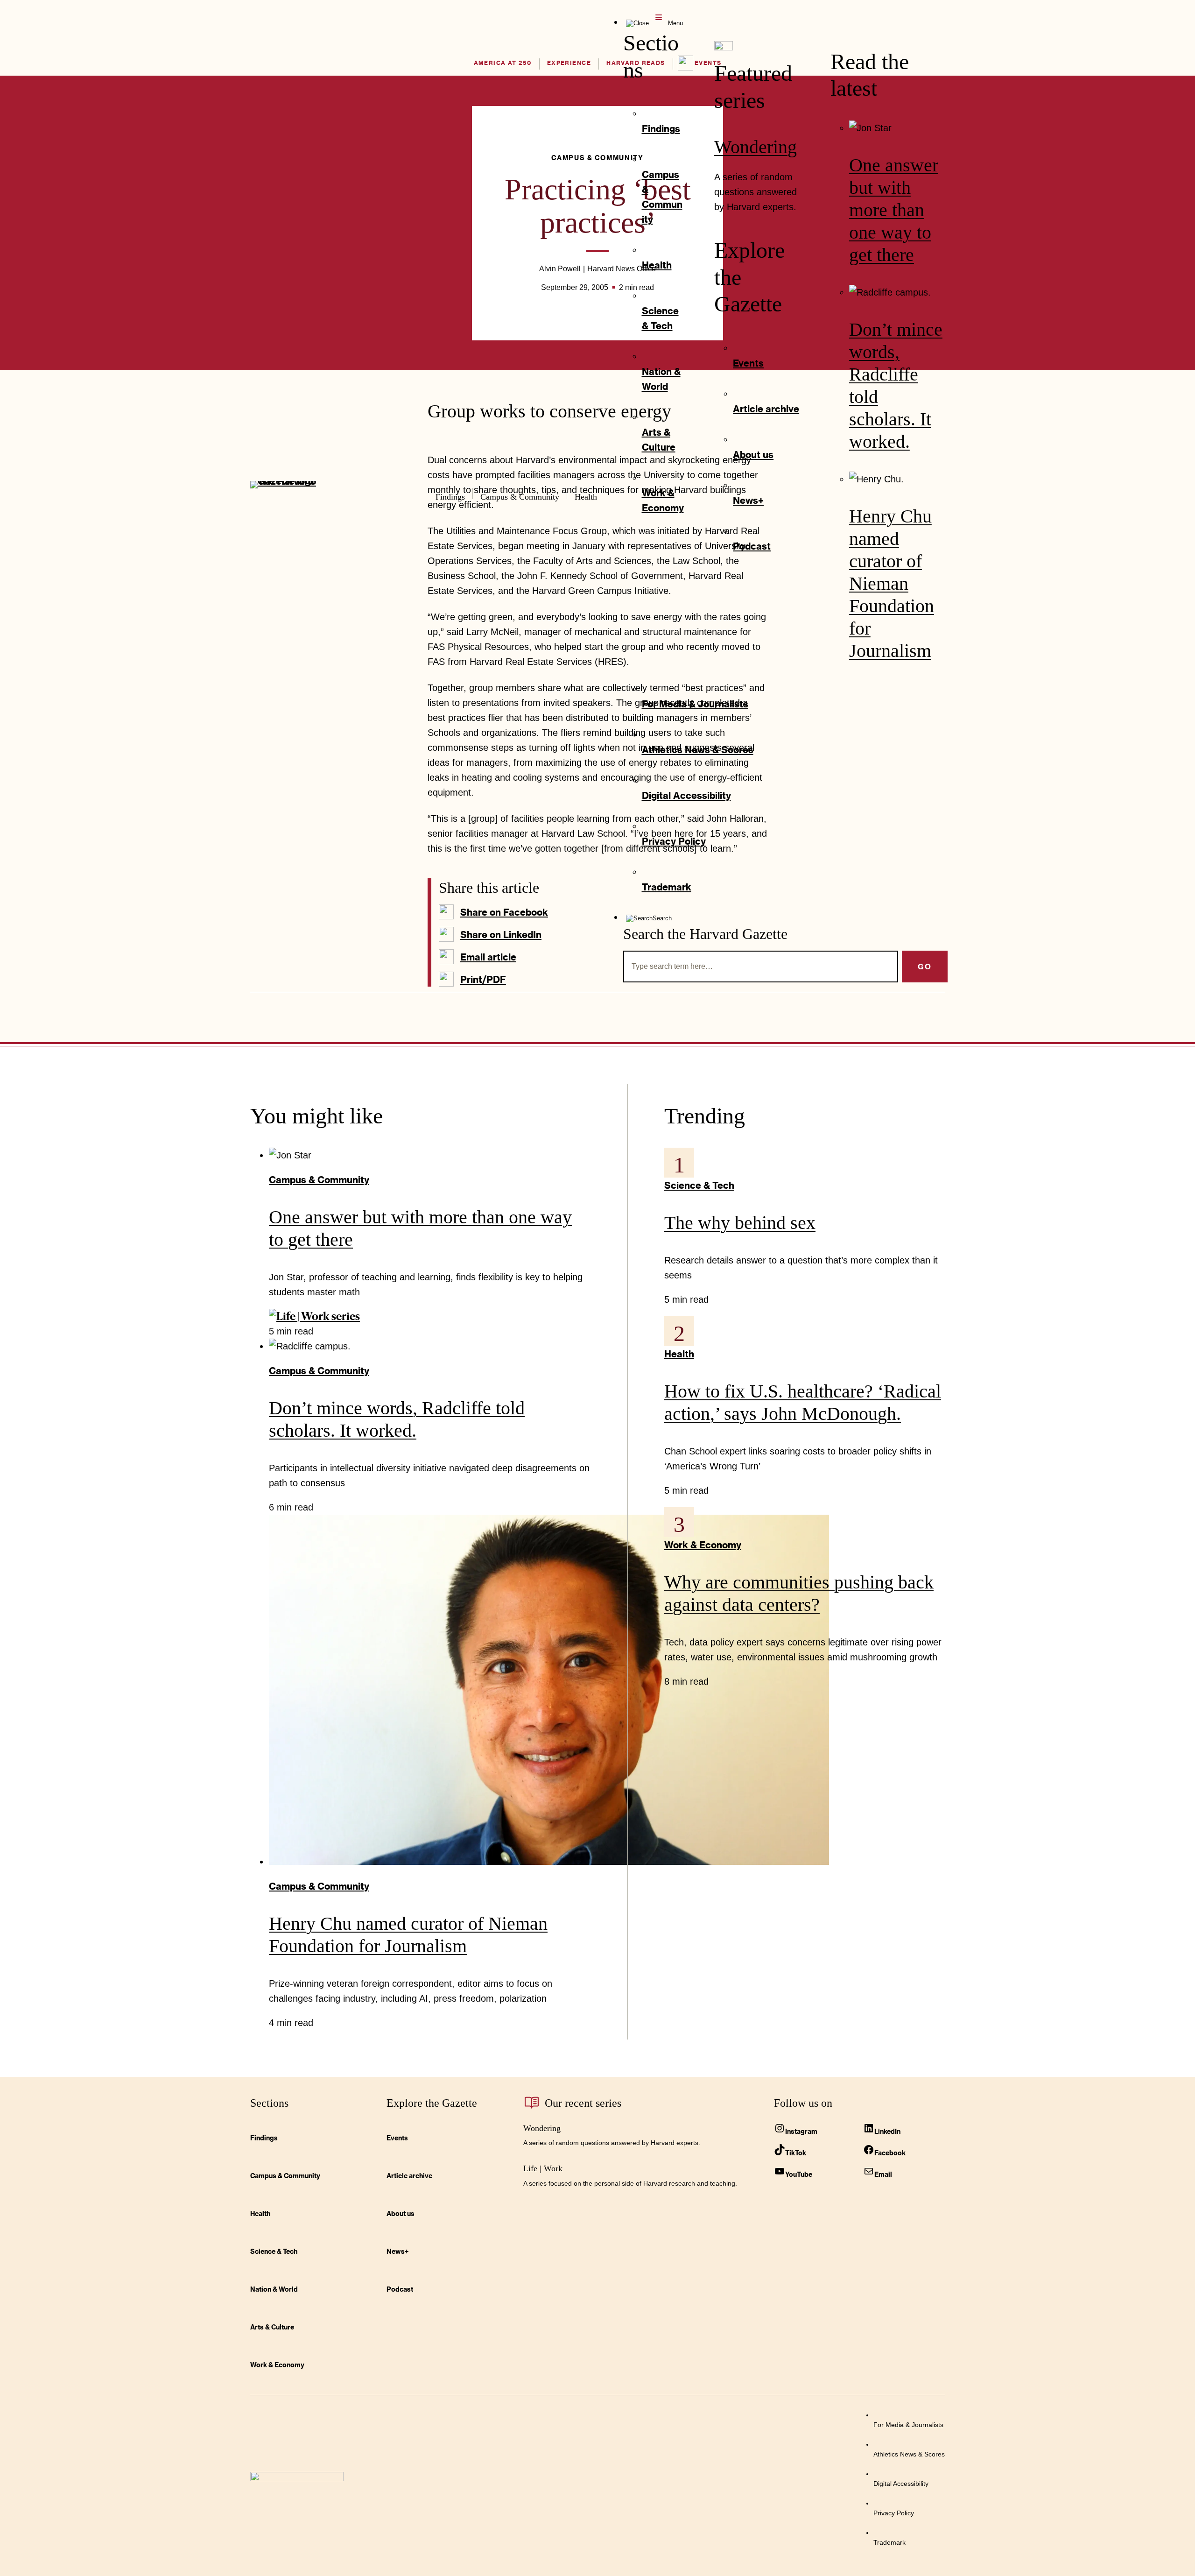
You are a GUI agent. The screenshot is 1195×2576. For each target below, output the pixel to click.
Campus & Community (319, 1179)
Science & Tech (699, 1185)
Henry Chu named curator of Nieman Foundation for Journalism (892, 583)
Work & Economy (703, 1545)
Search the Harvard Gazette (705, 934)
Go (925, 966)
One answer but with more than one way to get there (894, 210)
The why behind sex (740, 1223)
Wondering (756, 147)
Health (679, 1354)
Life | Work (543, 2168)
